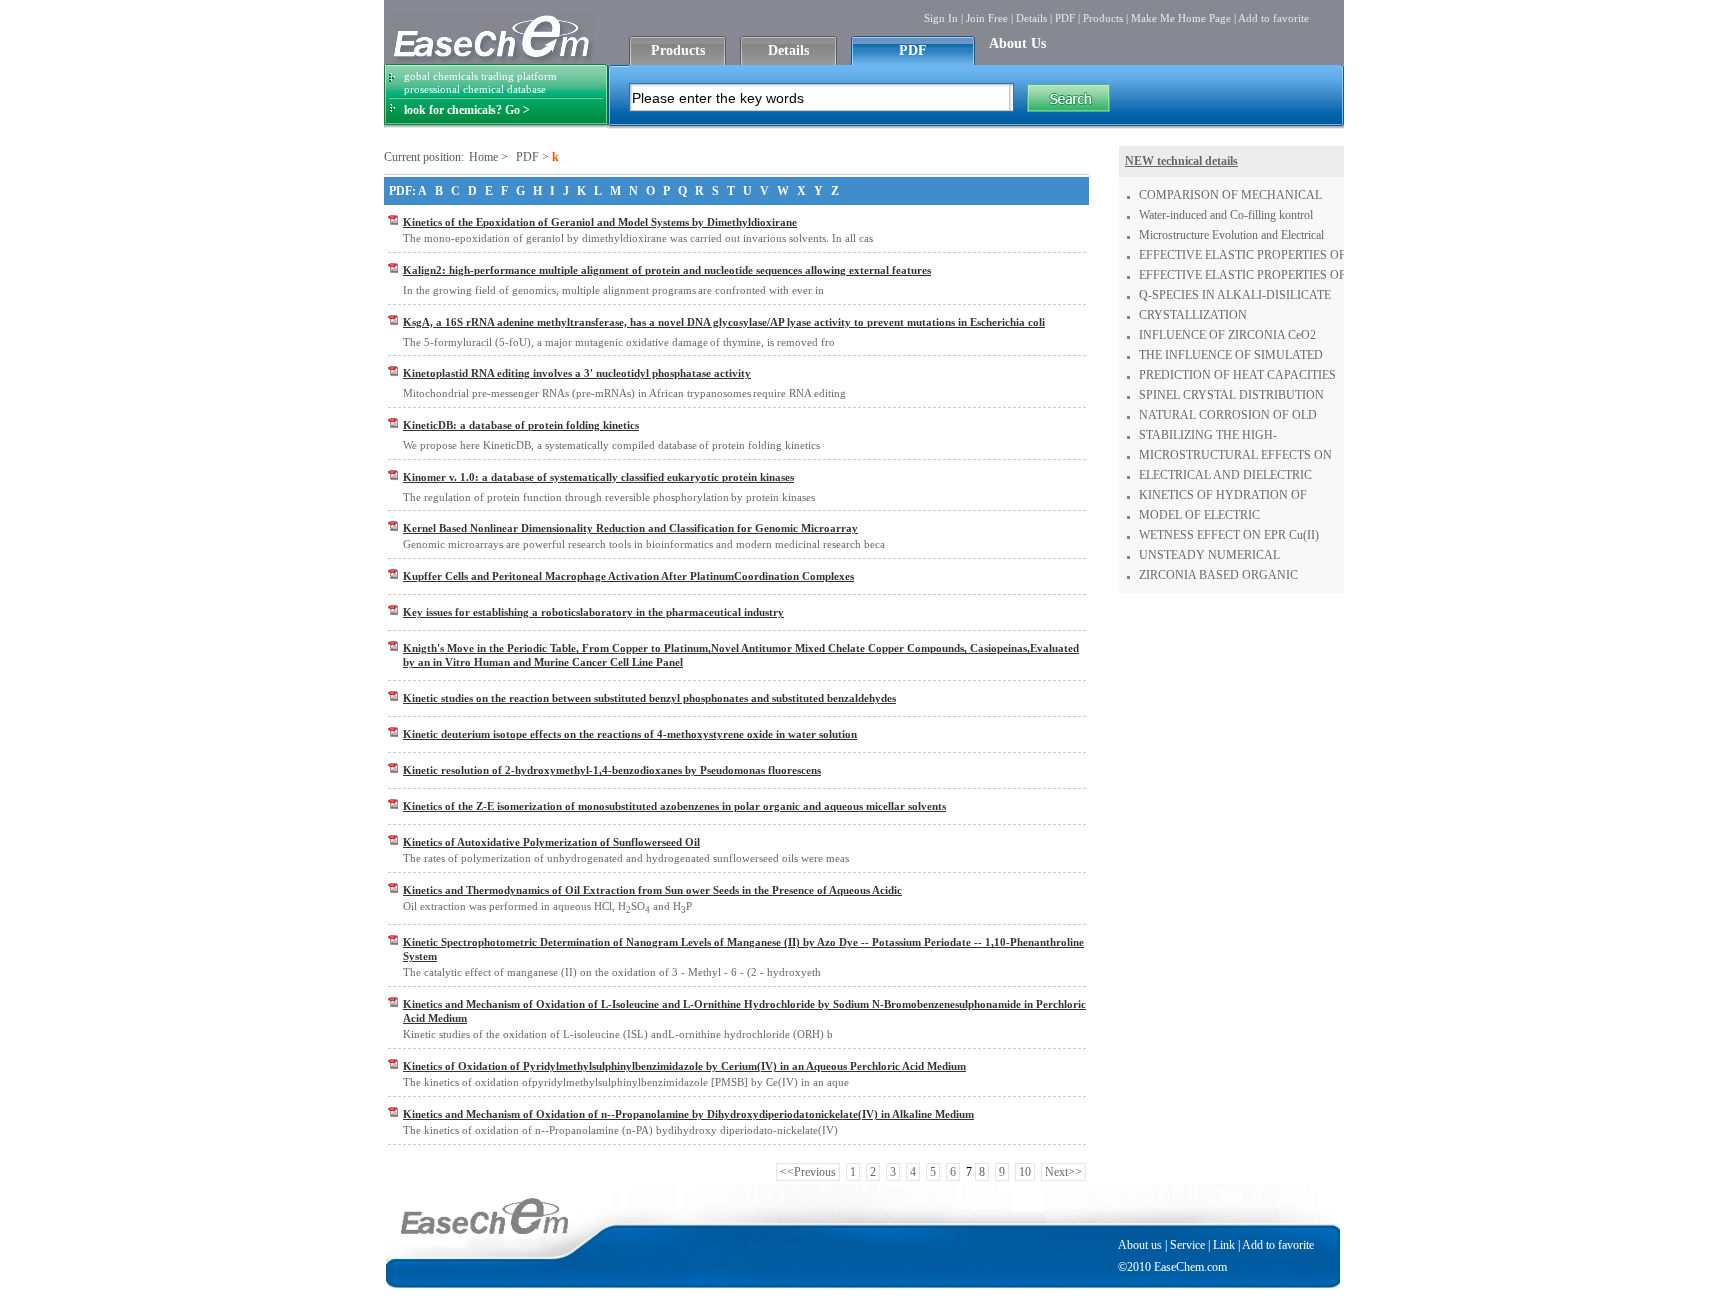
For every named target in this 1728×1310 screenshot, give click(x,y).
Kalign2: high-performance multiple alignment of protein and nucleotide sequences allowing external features (667, 270)
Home (483, 157)
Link (1224, 1245)
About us (1140, 1245)
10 (1025, 1172)
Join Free (987, 18)
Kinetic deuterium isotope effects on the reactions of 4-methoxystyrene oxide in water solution (630, 734)
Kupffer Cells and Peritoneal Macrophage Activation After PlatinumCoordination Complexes (628, 576)
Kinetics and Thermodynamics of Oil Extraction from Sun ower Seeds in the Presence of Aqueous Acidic (652, 890)
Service (1187, 1245)
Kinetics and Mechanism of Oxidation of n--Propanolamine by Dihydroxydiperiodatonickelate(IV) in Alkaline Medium (688, 1114)
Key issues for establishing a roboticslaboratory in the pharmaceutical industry (593, 612)
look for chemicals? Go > (467, 110)
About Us (1017, 43)
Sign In (941, 18)
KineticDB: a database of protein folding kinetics (521, 425)
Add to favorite (1273, 18)
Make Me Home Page (1181, 18)
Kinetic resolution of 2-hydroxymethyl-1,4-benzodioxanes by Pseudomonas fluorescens (612, 770)
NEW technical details (1181, 161)
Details (1031, 18)
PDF (1065, 18)
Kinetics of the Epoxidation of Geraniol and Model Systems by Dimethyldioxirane (600, 222)
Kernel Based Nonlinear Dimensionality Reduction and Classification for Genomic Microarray (630, 528)
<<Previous (808, 1172)
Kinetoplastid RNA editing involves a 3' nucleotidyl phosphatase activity (577, 373)
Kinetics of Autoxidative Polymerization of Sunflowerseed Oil (551, 842)
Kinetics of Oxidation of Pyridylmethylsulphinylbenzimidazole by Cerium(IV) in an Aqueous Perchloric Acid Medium (684, 1066)
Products (1103, 18)
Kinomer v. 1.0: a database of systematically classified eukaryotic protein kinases (598, 477)
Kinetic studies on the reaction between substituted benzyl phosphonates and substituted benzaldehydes (649, 698)
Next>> (1063, 1172)
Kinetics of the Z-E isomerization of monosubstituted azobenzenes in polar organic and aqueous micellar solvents (674, 806)
